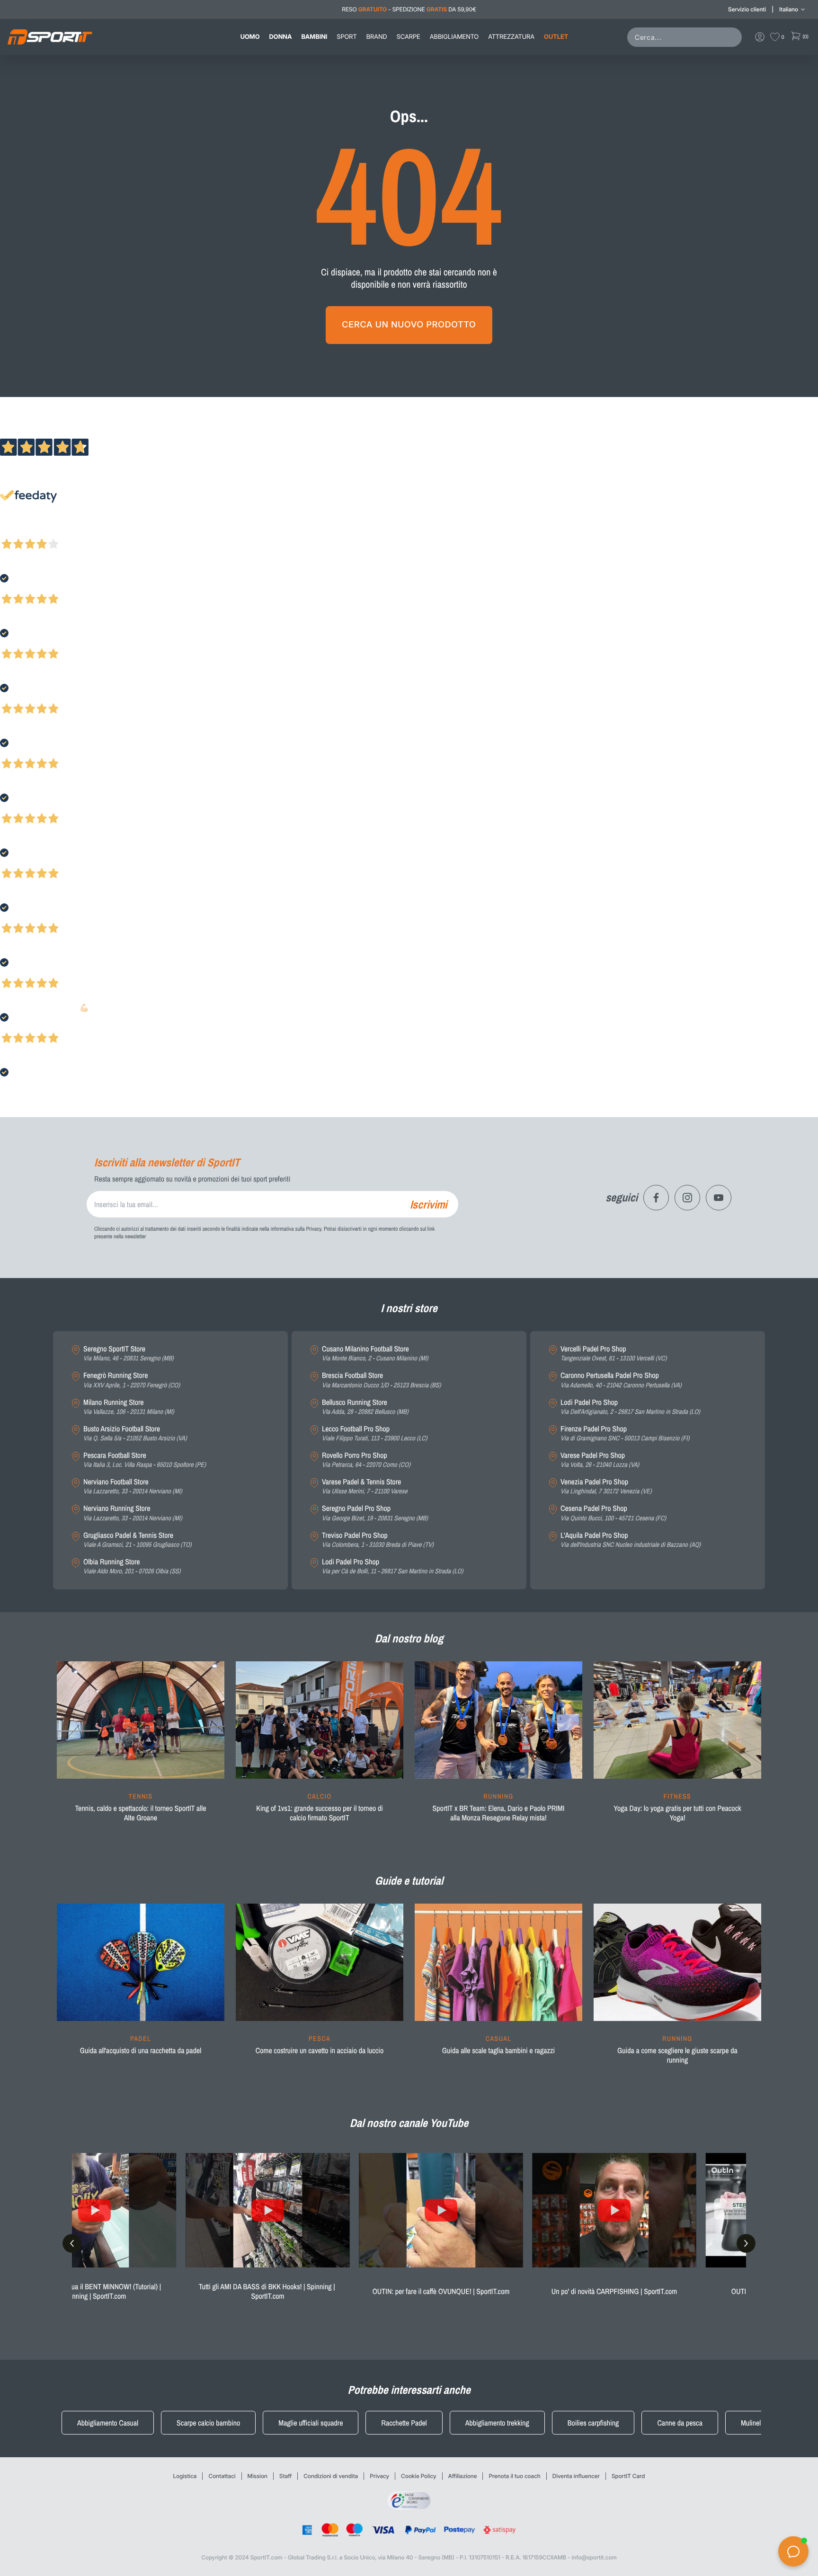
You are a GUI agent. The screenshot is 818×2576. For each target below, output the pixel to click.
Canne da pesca (680, 2423)
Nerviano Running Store (133, 1513)
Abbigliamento (454, 37)
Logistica (185, 2476)
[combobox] (686, 37)
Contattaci (222, 2476)
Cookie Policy (419, 2476)
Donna (281, 37)
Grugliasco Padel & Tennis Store (138, 1540)
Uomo (250, 37)
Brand (377, 37)
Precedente (16, 531)
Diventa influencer (576, 2476)
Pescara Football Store (145, 1460)
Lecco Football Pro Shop (374, 1434)
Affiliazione (463, 2476)
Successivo (49, 531)
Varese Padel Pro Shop (600, 1460)
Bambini (314, 37)
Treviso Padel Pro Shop (378, 1540)
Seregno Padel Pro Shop (375, 1513)
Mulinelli (752, 2423)
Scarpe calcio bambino (208, 2423)
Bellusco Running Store (365, 1407)
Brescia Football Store (381, 1380)
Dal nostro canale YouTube (409, 2123)
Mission (258, 2476)
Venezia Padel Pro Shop (606, 1486)
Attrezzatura (511, 37)
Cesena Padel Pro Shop (613, 1513)
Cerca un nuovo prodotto (409, 325)
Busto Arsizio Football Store (135, 1434)
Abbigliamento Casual (108, 2423)
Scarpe (409, 37)
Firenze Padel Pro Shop (625, 1434)
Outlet (556, 37)
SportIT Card (628, 2476)
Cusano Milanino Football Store (375, 1354)
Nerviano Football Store (133, 1486)
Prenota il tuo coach (514, 2476)
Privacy (379, 2476)
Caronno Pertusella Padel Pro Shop (621, 1380)
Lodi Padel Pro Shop (392, 1566)
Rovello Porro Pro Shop (366, 1460)
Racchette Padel (404, 2423)
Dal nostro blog (409, 1639)
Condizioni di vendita (331, 2476)
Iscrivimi (428, 1204)
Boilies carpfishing (593, 2423)
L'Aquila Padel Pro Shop (631, 1540)
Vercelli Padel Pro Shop (613, 1354)
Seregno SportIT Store (129, 1354)
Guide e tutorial (409, 1881)
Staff (285, 2476)
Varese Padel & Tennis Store (365, 1486)
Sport (347, 37)
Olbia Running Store (132, 1566)
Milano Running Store (129, 1407)
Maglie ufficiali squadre (311, 2423)
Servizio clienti (747, 9)
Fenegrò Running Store (132, 1380)
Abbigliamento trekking (497, 2423)
